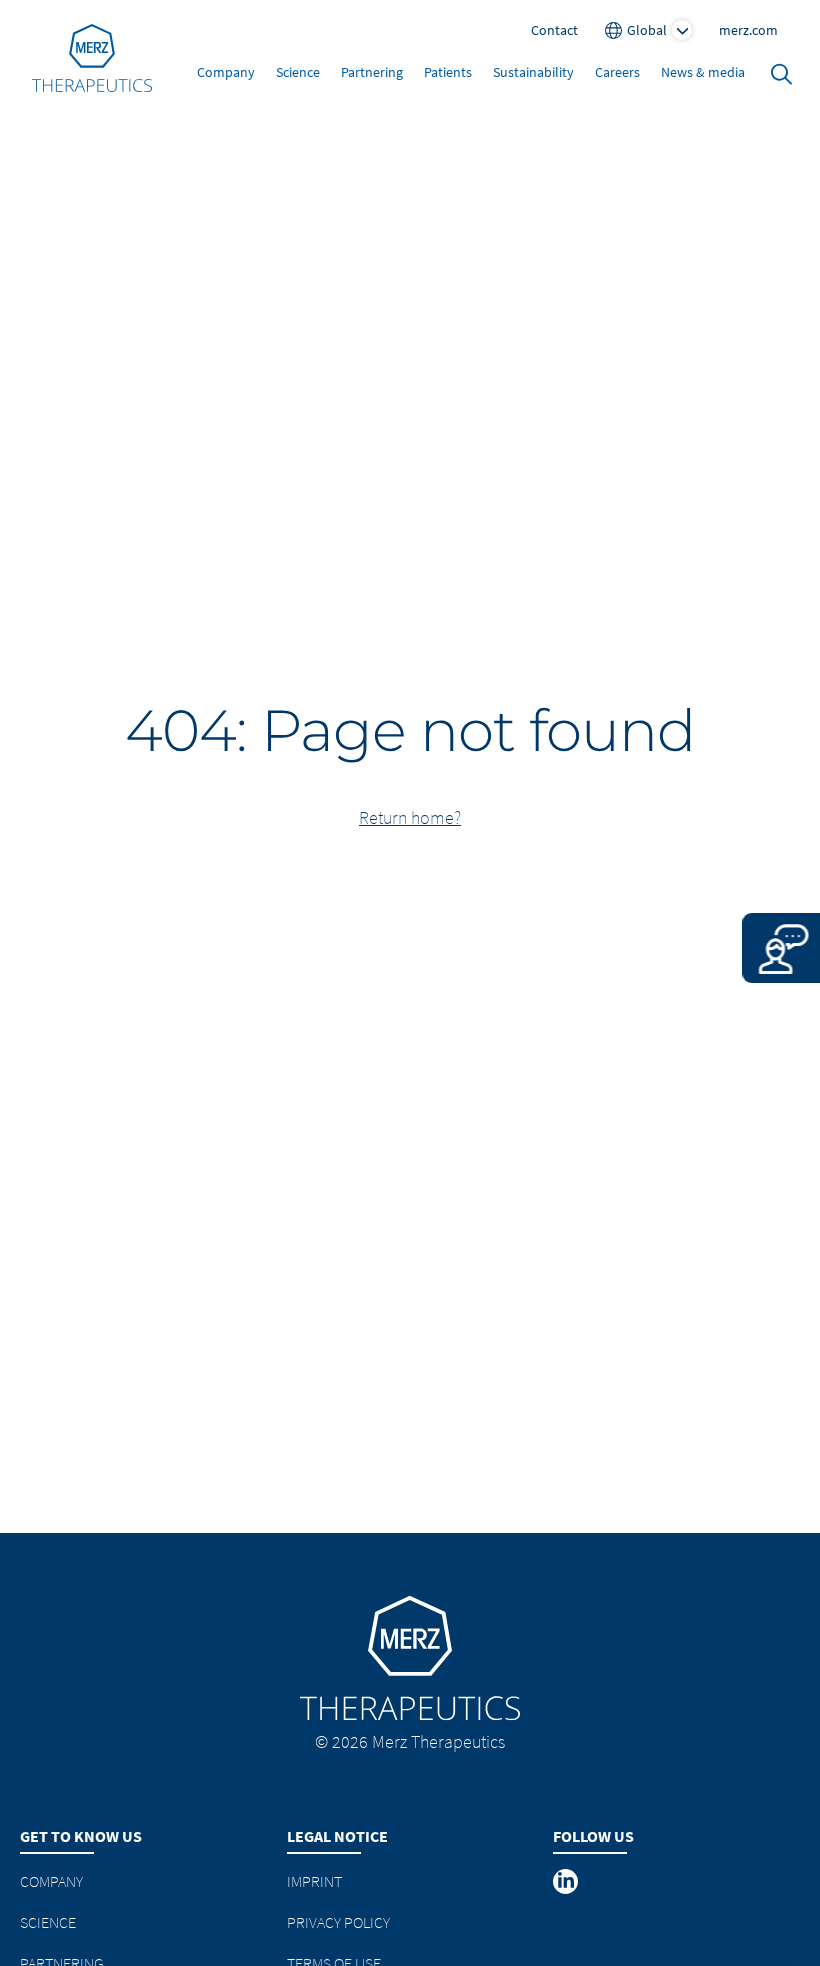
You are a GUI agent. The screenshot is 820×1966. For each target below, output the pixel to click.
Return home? (410, 817)
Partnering (372, 72)
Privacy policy (338, 1922)
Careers (617, 72)
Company (226, 72)
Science (298, 72)
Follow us (593, 1836)
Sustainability (533, 72)
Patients (448, 72)
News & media (703, 72)
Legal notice (337, 1836)
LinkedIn (567, 1881)
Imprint (314, 1881)
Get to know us (81, 1836)
